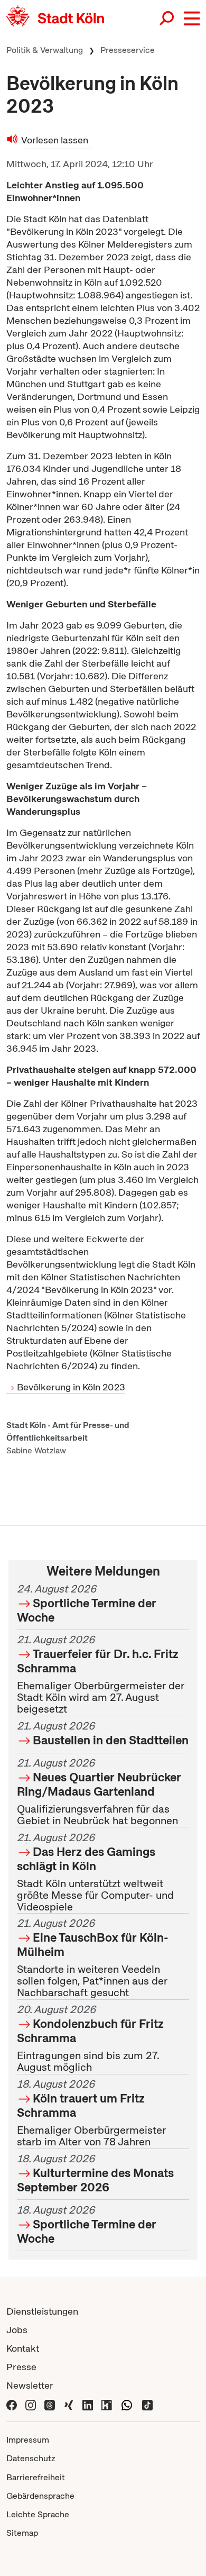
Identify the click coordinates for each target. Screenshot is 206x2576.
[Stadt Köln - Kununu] (107, 2404)
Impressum (28, 2440)
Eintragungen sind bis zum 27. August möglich (90, 2039)
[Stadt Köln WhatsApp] (127, 2404)
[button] (192, 19)
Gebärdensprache (40, 2496)
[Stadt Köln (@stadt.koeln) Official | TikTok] (147, 2404)
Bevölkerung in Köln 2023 (71, 1387)
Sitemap (22, 2533)
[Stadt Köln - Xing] (69, 2404)
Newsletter (30, 2385)
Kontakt (23, 2348)
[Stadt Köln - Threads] (50, 2404)
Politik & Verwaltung (45, 50)
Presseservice (128, 50)
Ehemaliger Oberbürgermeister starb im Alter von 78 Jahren (91, 2113)
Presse (21, 2367)
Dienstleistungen (42, 2311)
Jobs (17, 2330)
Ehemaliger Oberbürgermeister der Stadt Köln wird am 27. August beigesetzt (101, 1675)
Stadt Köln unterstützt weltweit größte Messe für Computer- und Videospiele (95, 1872)
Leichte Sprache (38, 2514)
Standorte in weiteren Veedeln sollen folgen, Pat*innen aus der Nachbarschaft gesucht (93, 1958)
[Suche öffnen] (167, 19)
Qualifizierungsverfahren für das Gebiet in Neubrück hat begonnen (99, 1792)
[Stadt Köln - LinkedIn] (88, 2404)
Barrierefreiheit (36, 2477)
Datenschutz (31, 2458)
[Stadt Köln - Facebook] (12, 2404)
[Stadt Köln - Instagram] (31, 2404)
